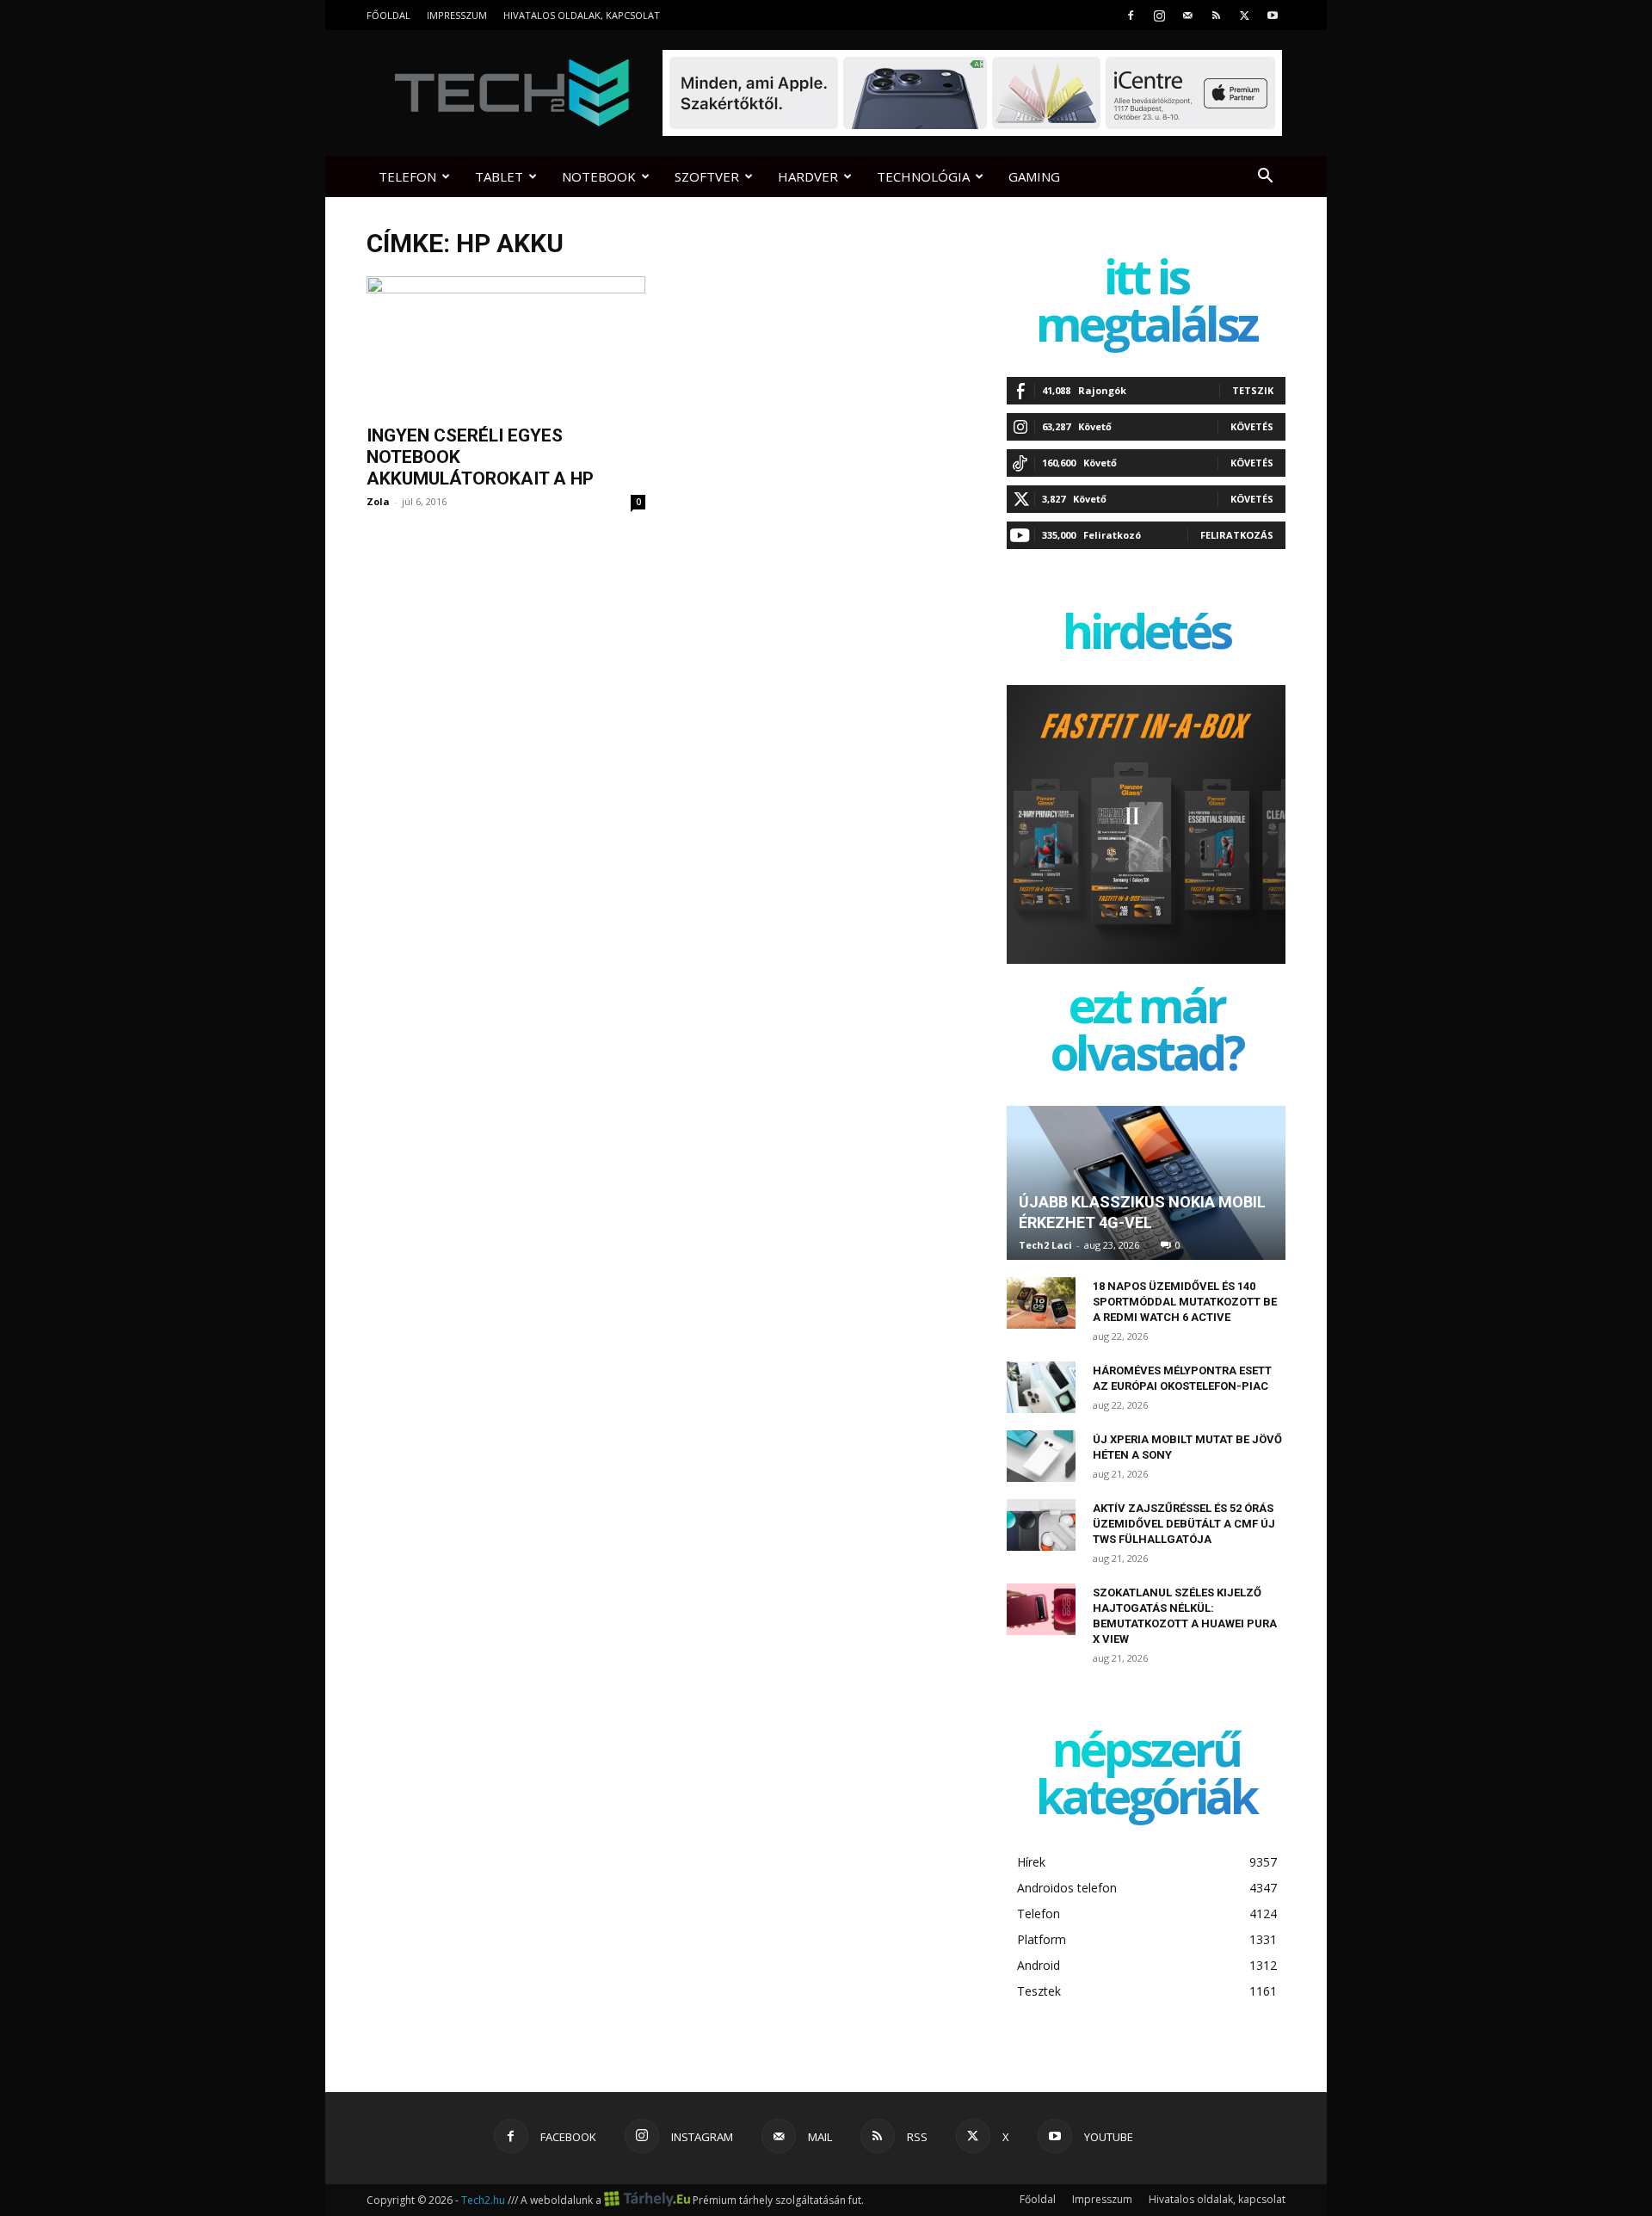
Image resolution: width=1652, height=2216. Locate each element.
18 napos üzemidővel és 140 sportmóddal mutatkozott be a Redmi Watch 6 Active (1185, 1302)
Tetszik (1253, 390)
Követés (1252, 426)
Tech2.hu (483, 2200)
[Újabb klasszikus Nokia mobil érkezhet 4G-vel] (1146, 1183)
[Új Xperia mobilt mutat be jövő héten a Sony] (1041, 1456)
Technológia (923, 176)
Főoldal (388, 15)
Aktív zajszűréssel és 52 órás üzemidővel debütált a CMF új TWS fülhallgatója (1184, 1524)
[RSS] (1216, 15)
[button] (1265, 178)
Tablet (499, 176)
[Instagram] (1159, 15)
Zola (378, 501)
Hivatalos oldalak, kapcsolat (582, 15)
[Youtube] (1273, 15)
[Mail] (1187, 15)
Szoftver (707, 176)
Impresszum (457, 15)
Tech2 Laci (1045, 1245)
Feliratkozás (1237, 535)
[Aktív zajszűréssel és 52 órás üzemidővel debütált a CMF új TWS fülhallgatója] (1041, 1525)
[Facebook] (1131, 15)
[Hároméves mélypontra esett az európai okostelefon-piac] (1041, 1387)
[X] (1244, 15)
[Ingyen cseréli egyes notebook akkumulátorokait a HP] (506, 345)
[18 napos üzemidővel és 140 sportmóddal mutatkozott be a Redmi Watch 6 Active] (1041, 1303)
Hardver (808, 176)
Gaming (1034, 176)
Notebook (599, 176)
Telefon (407, 176)
